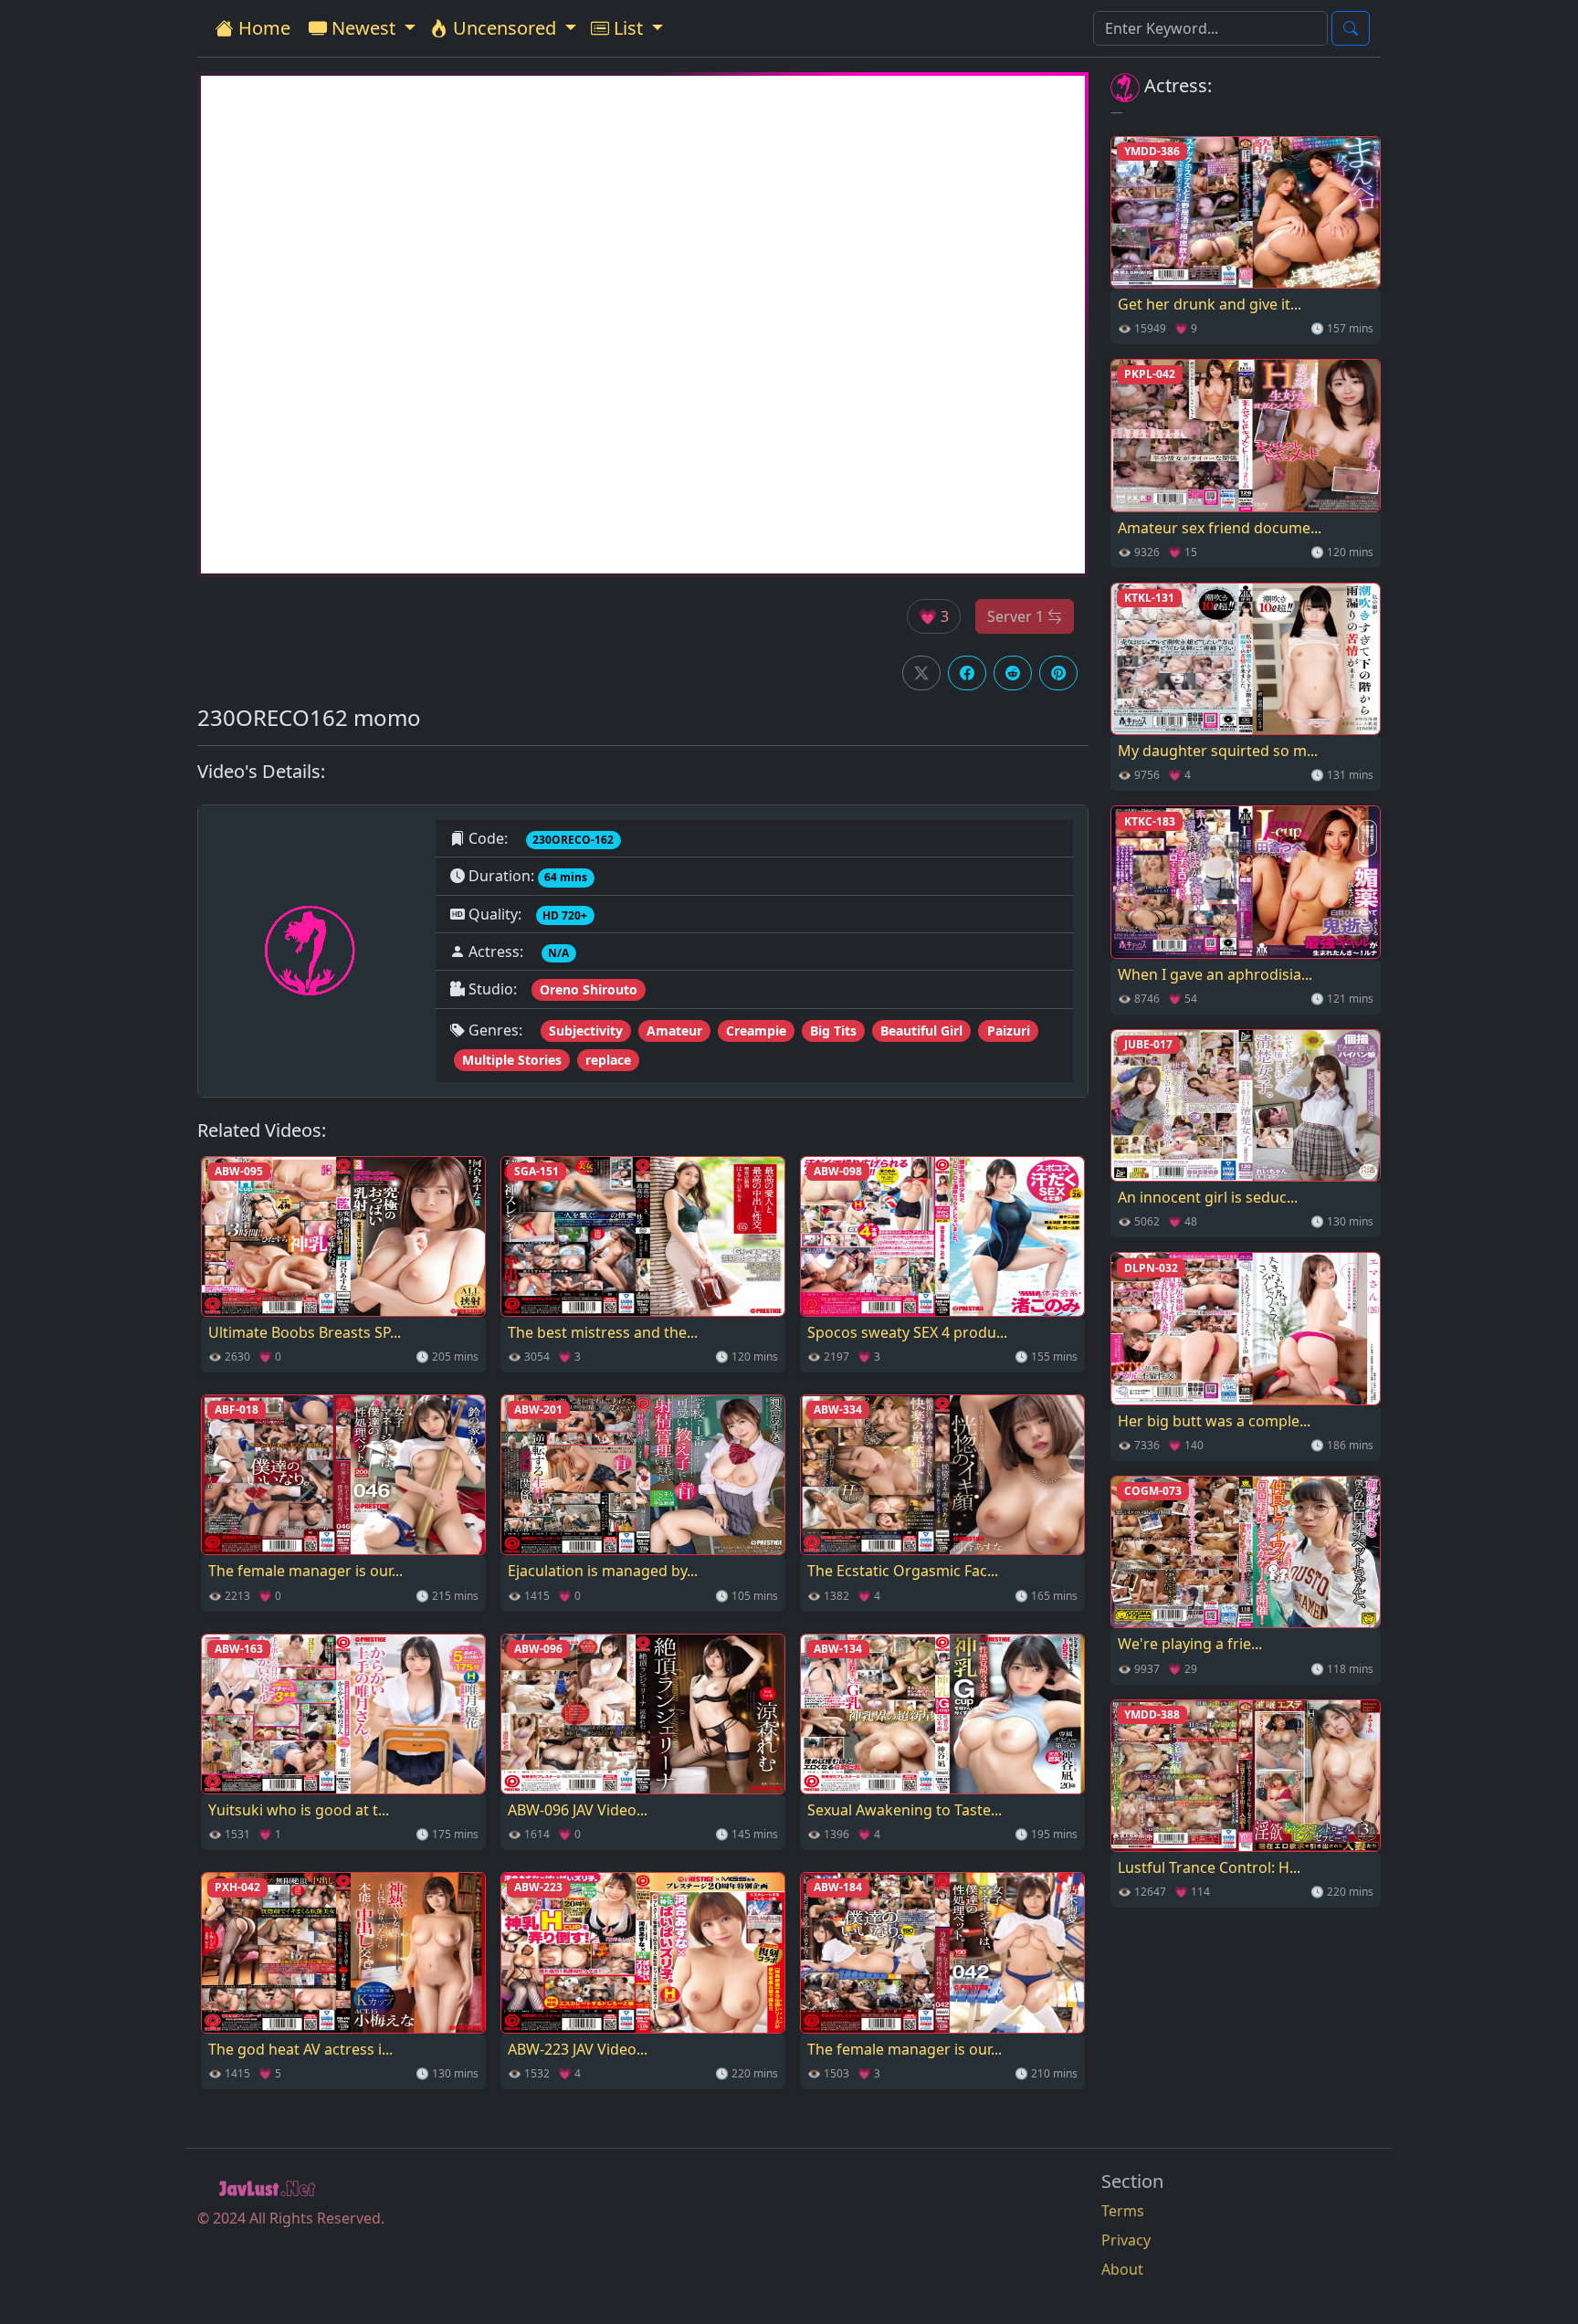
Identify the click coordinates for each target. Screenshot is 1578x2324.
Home (262, 28)
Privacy (1126, 2240)
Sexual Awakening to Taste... (905, 1810)
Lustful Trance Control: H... (1209, 1867)
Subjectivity (586, 1031)
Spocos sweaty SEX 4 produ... (907, 1332)
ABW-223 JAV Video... (578, 2049)
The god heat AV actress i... (300, 2049)
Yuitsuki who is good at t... (299, 1810)
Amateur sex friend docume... (1220, 528)
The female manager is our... (305, 1571)
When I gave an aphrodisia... (1215, 974)
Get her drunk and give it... (1210, 304)
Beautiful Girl (921, 1031)
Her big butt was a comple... (1214, 1421)
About (1122, 2269)
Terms (1123, 2211)
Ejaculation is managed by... (603, 1571)
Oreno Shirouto (589, 989)
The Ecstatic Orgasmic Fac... (903, 1571)
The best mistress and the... (603, 1332)
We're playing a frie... (1190, 1644)
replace (608, 1060)
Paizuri (1009, 1031)
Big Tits (833, 1031)
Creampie (756, 1031)
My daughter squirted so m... (1218, 751)
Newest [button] (363, 28)
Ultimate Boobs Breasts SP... (305, 1332)
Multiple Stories (512, 1060)
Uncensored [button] (505, 28)
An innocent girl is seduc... (1208, 1197)
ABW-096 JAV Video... (578, 1810)
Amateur (674, 1031)
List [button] (628, 28)
